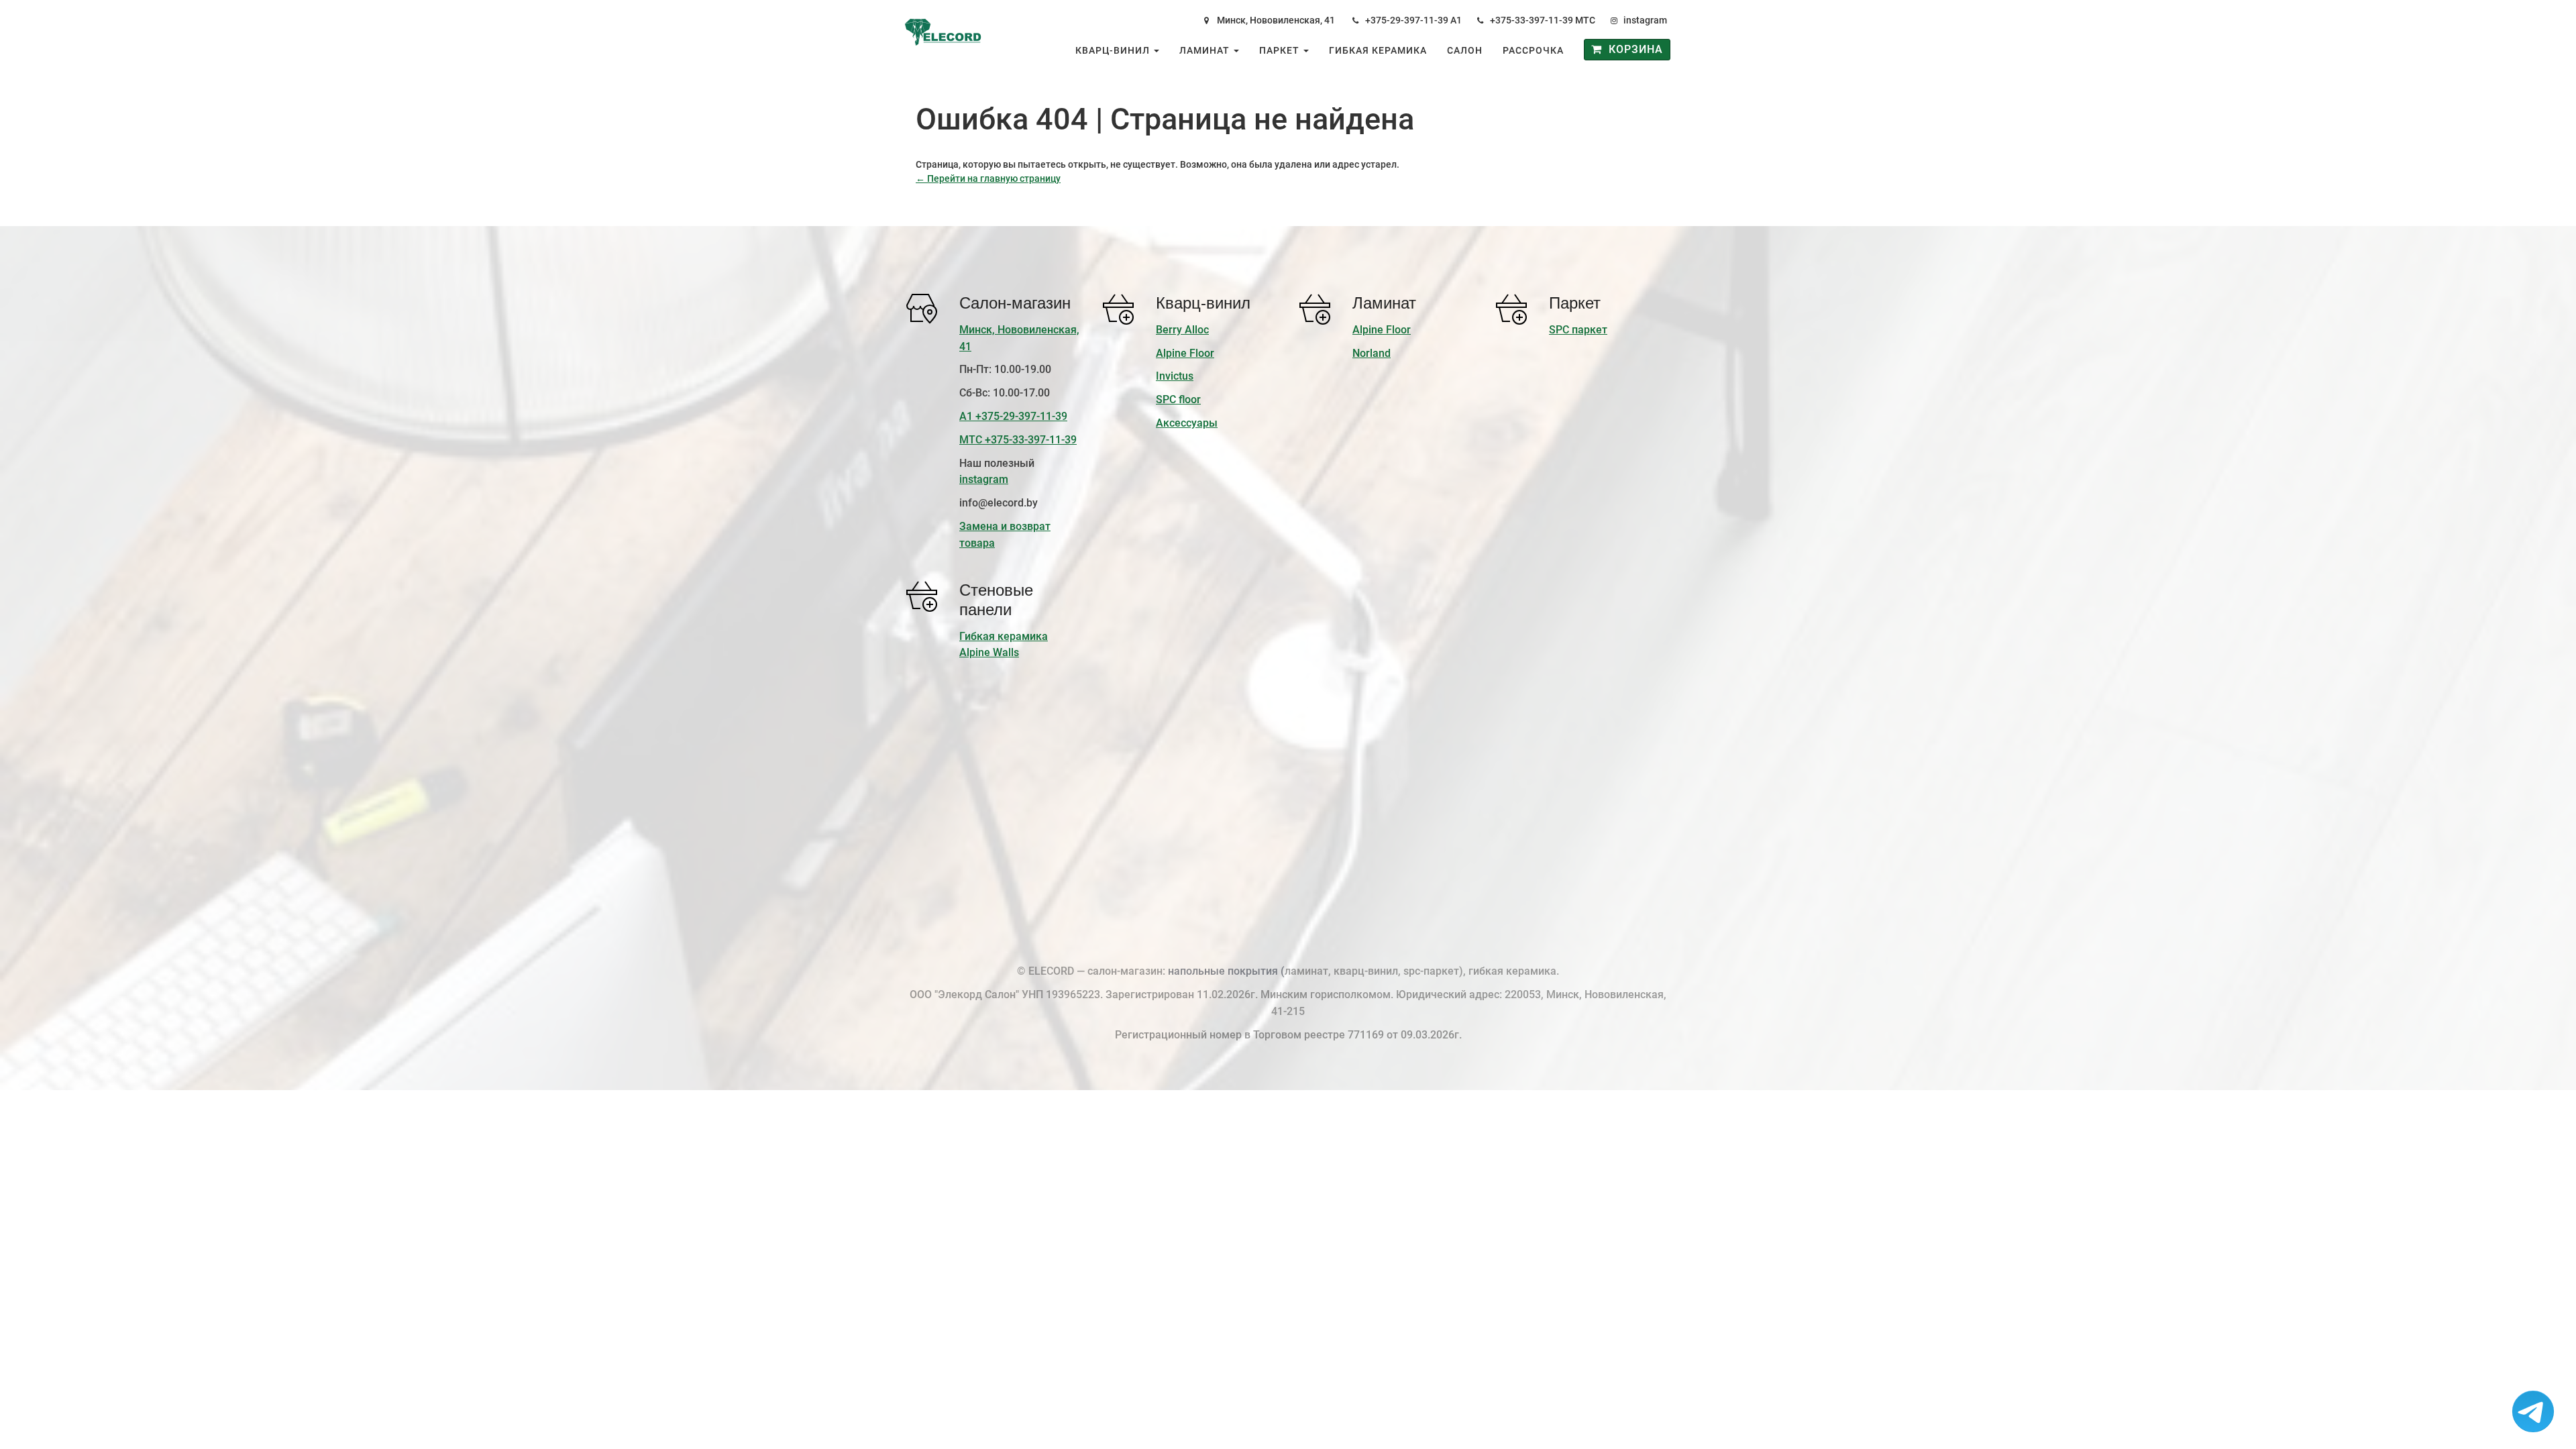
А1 (1456, 20)
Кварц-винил (1114, 50)
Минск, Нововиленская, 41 (1276, 20)
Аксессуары (1187, 423)
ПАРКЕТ (1281, 50)
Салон (1465, 50)
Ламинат (1206, 50)
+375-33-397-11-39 (1532, 20)
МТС (1585, 20)
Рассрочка (1533, 50)
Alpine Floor (1185, 353)
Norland (1372, 353)
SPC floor (1178, 399)
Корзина (1632, 49)
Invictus (1175, 376)
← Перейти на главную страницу (988, 178)
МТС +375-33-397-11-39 (1018, 440)
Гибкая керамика (1378, 50)
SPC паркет (1578, 330)
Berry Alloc (1182, 330)
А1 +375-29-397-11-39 (1013, 416)
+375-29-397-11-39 (1407, 20)
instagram (1645, 20)
